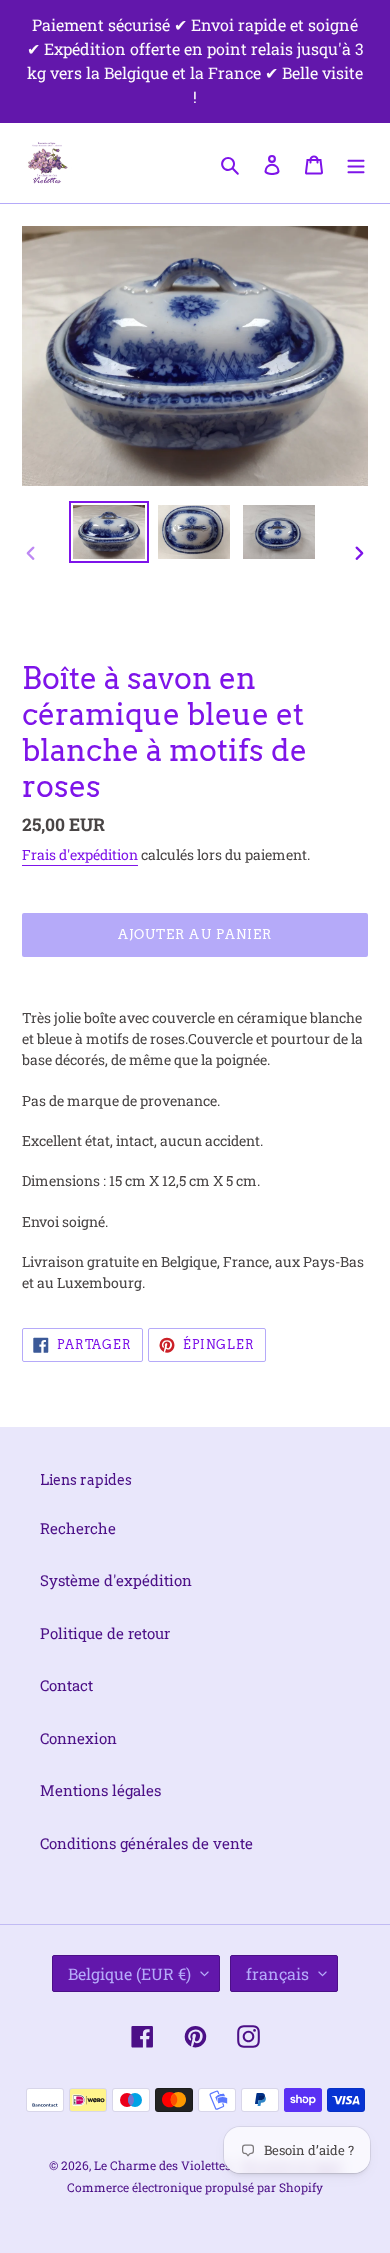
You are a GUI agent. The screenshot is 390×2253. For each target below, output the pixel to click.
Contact (66, 1685)
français (277, 1973)
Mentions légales (100, 1790)
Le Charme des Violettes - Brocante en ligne (218, 2165)
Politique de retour (105, 1633)
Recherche (78, 1528)
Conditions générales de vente (146, 1843)
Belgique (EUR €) (129, 1973)
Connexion (78, 1738)
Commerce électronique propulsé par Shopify (195, 2187)
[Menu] (356, 162)
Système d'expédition (116, 1580)
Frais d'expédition (80, 854)
